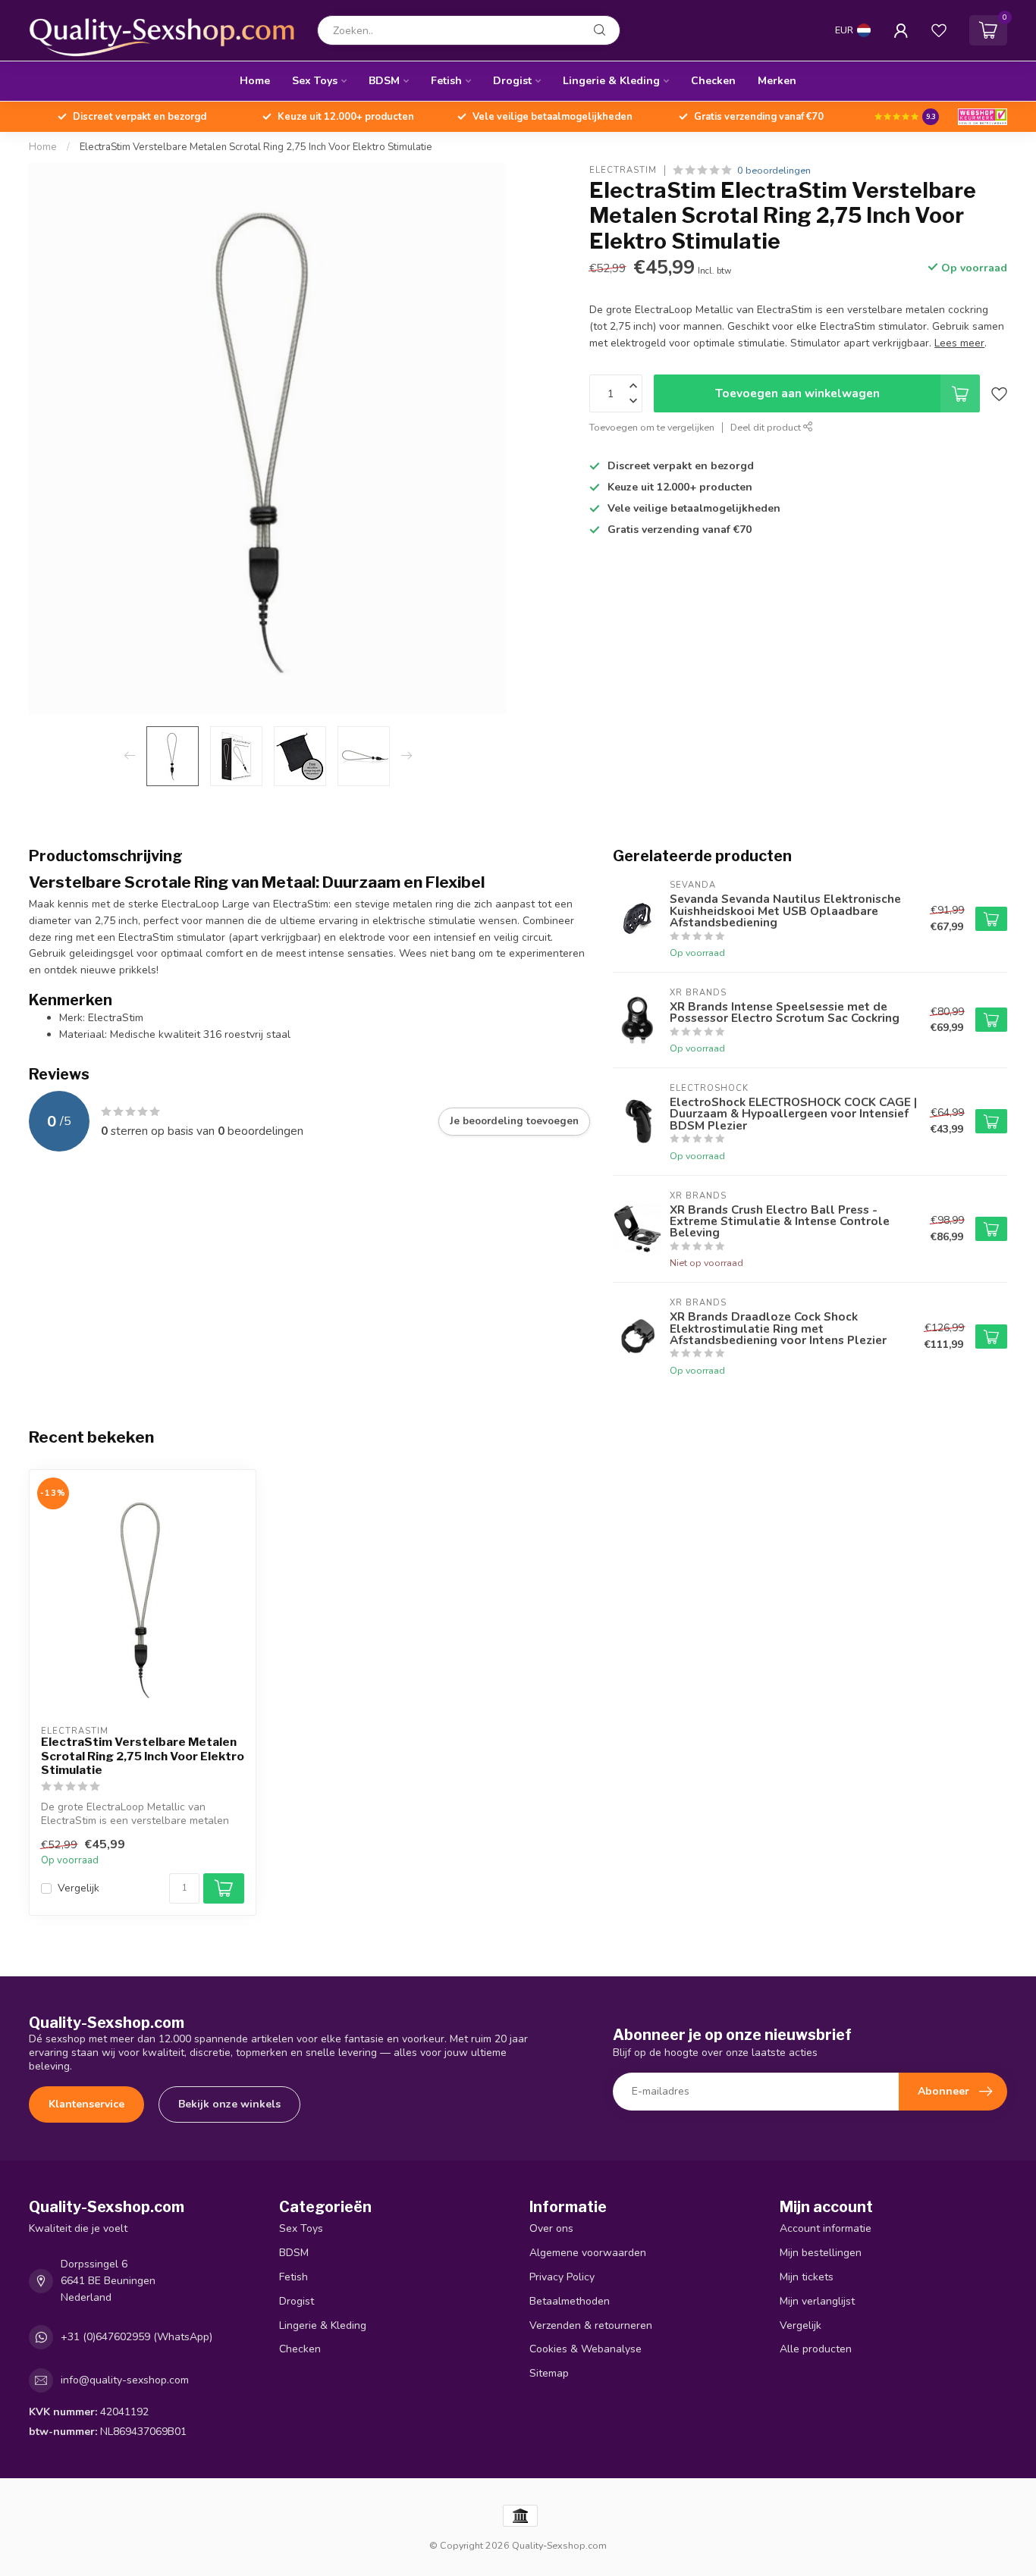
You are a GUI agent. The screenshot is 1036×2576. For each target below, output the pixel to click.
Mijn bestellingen (821, 2253)
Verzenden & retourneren (591, 2325)
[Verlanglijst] (939, 30)
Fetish (446, 81)
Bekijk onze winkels (229, 2104)
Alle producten (816, 2349)
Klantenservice (86, 2104)
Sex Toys (315, 81)
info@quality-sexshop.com (125, 2380)
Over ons (551, 2228)
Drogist (512, 81)
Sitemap (549, 2373)
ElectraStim (623, 170)
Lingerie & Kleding (611, 81)
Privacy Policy (562, 2277)
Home (255, 81)
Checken (713, 81)
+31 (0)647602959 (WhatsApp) (137, 2337)
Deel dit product (767, 427)
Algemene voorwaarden (588, 2253)
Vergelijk (78, 1888)
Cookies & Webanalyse (585, 2349)
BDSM (384, 81)
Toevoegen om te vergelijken (652, 427)
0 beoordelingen (774, 170)
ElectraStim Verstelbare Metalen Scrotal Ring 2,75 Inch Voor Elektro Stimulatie (256, 147)
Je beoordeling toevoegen (514, 1121)
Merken (777, 81)
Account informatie (826, 2228)
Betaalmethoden (570, 2301)
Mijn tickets (807, 2277)
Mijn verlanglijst (817, 2301)
